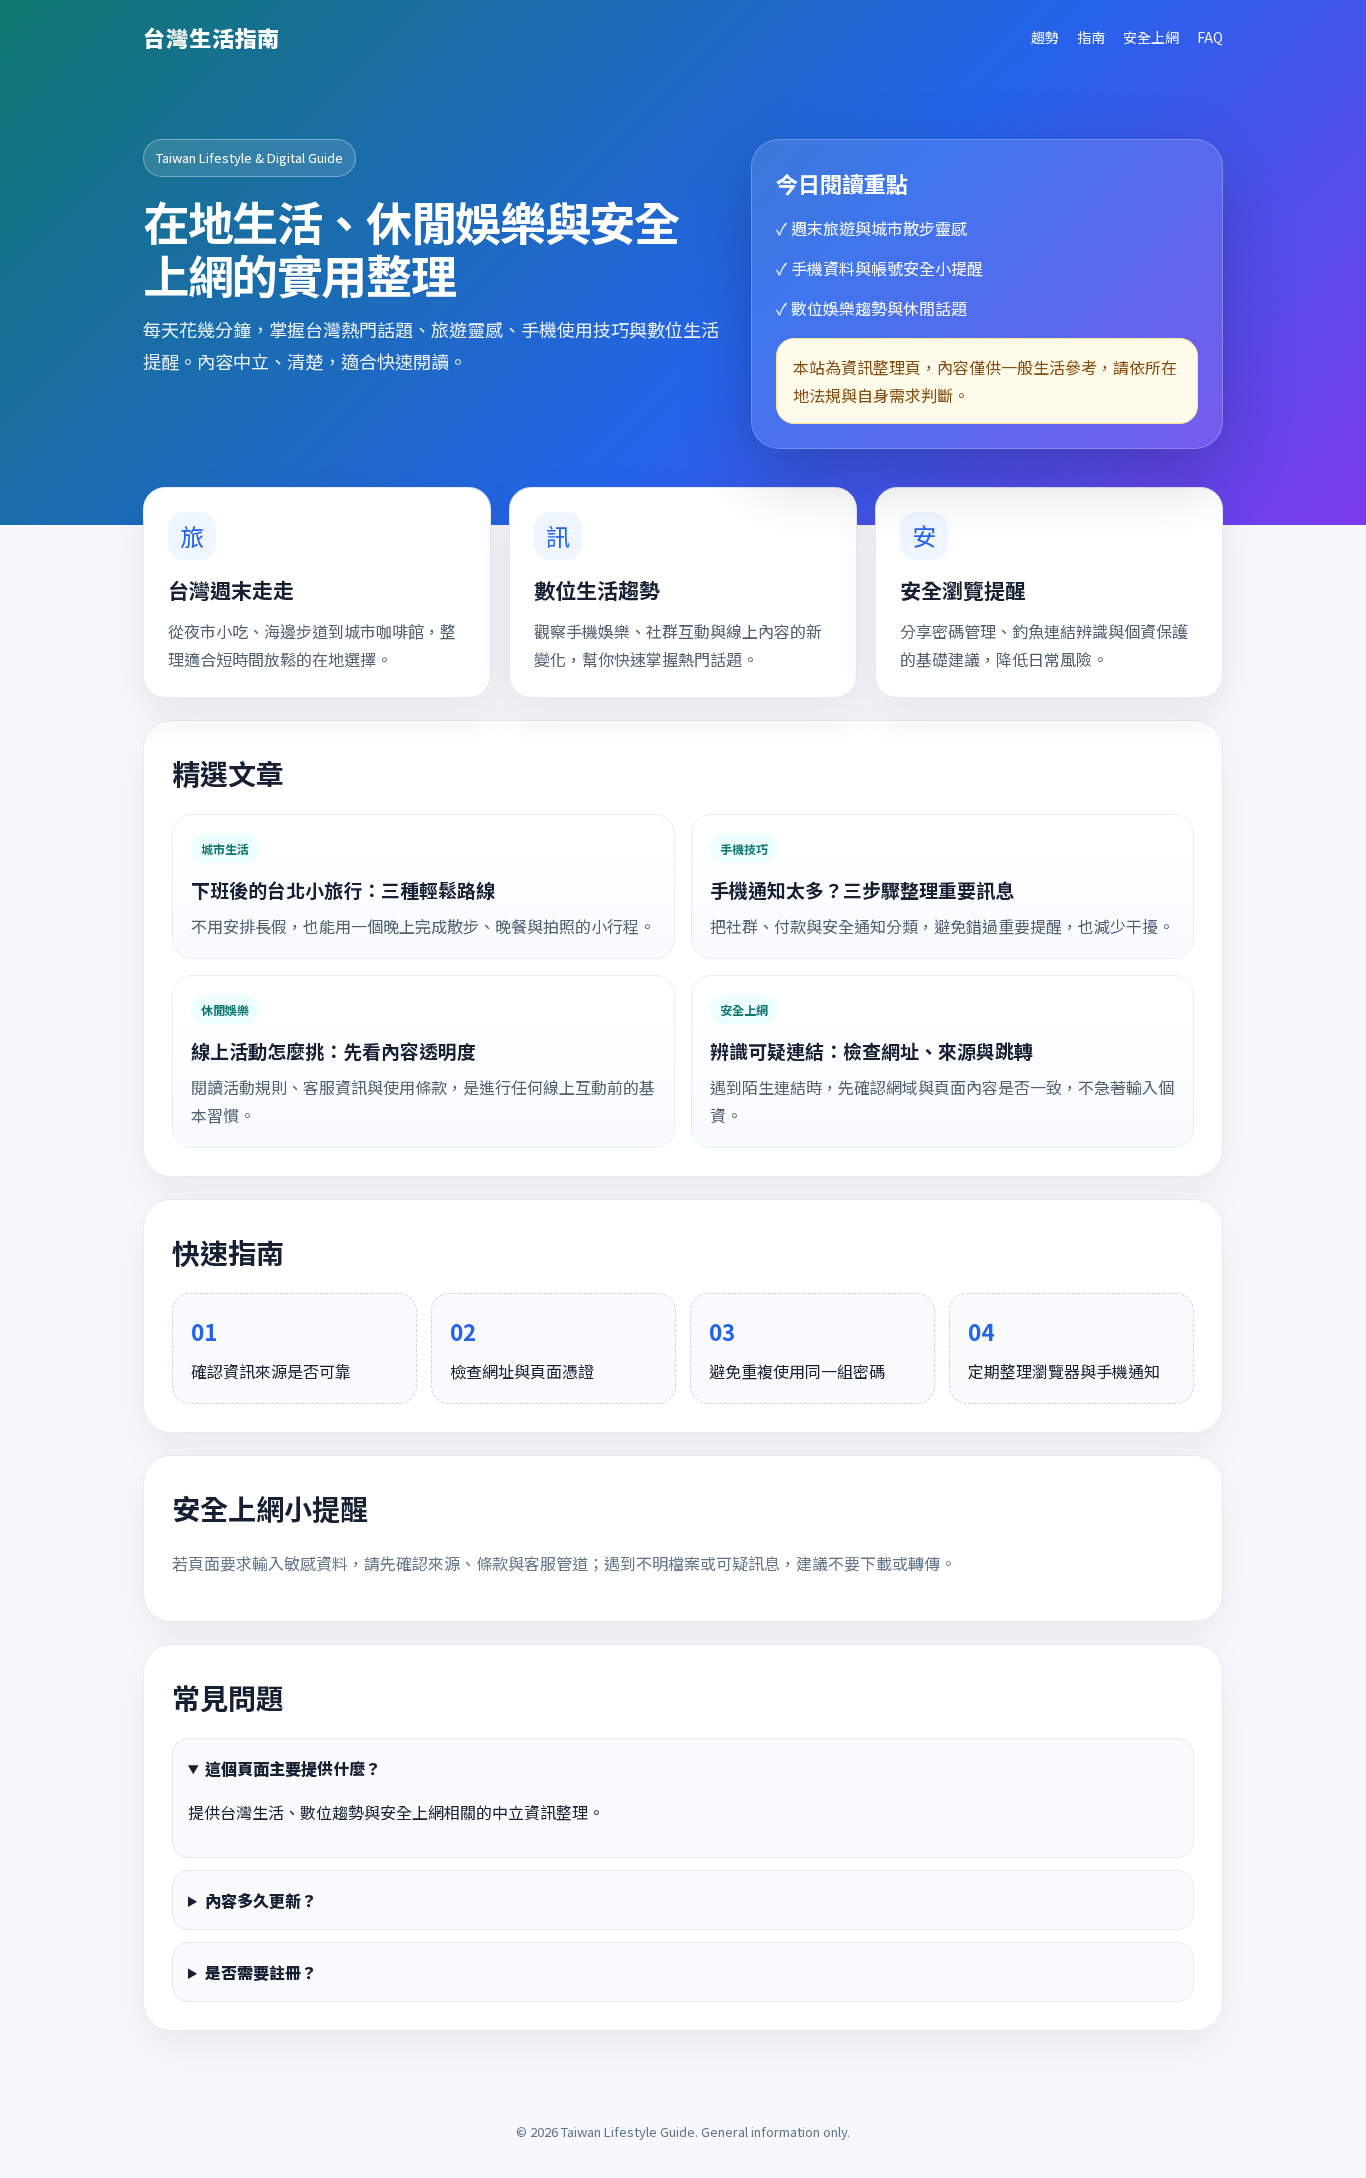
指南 (1091, 37)
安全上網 (1151, 37)
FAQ (1210, 37)
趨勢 (1045, 37)
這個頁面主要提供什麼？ (293, 1768)
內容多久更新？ (261, 1900)
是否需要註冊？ (261, 1972)
